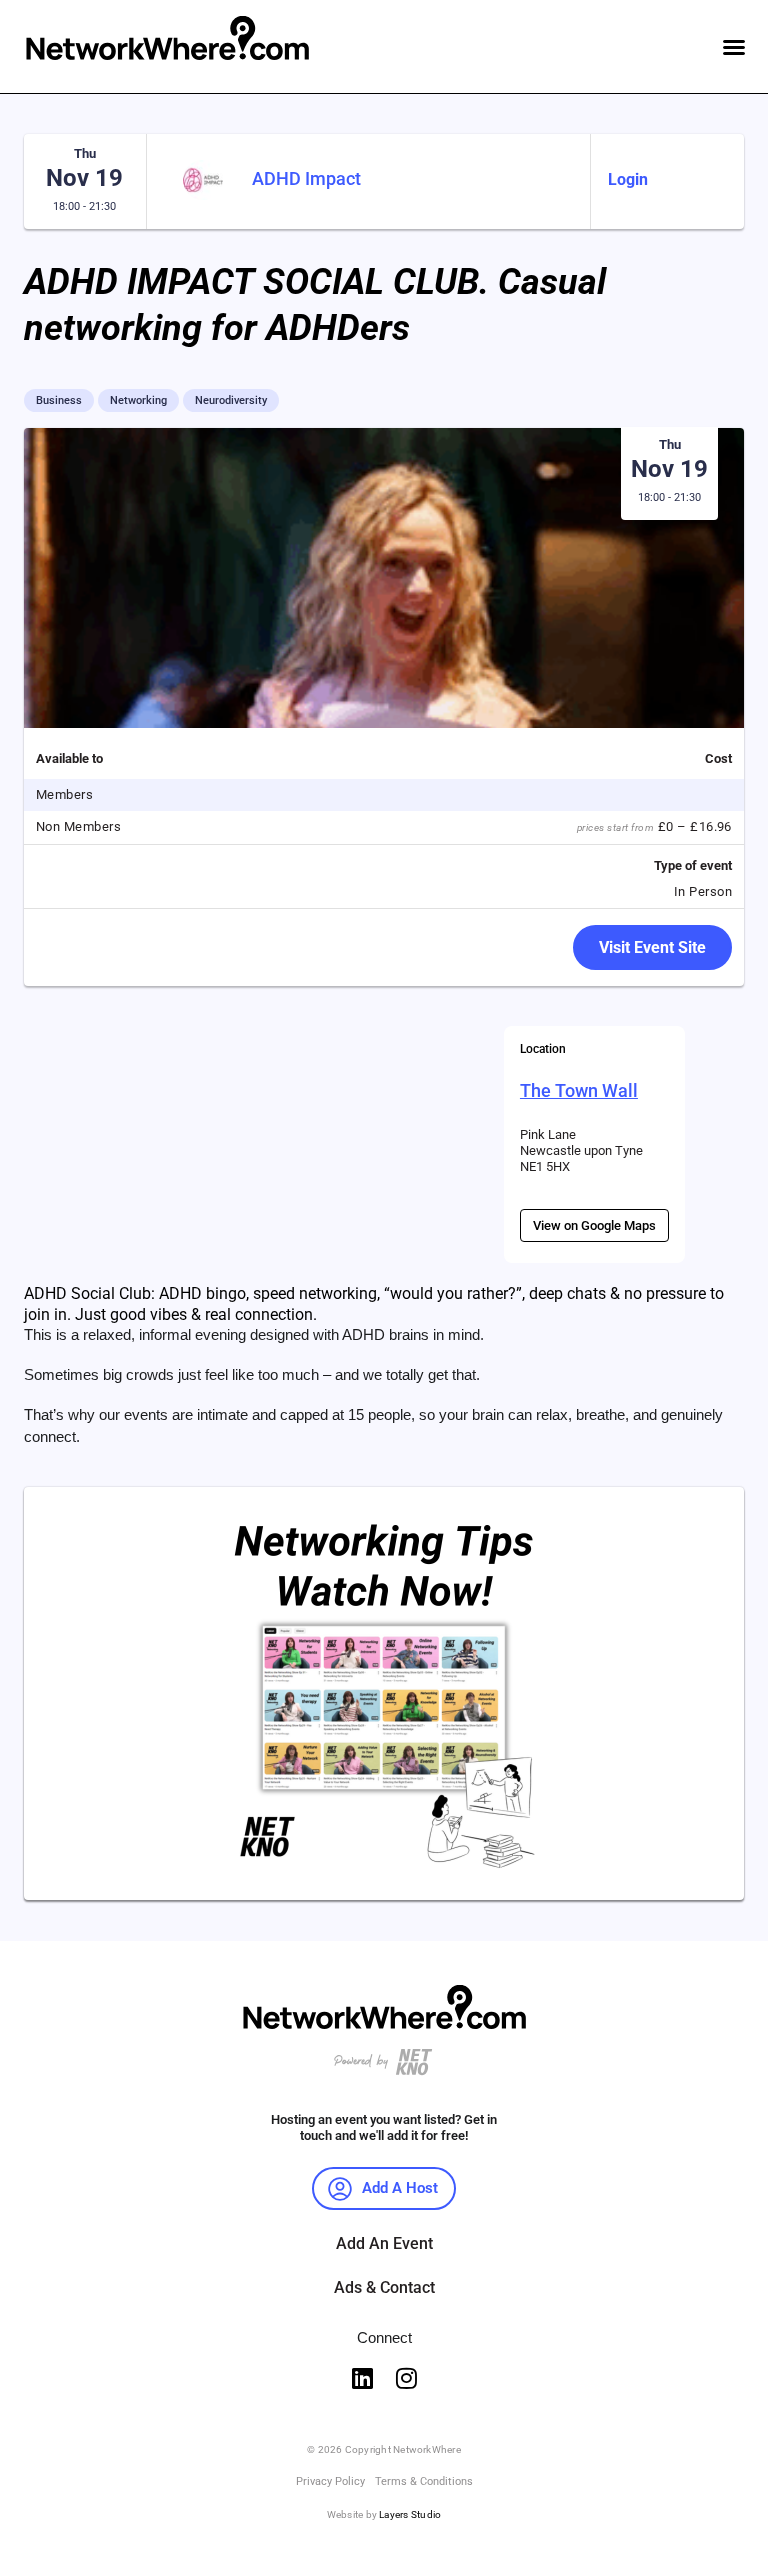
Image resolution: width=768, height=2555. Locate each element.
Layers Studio (410, 2514)
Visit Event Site (652, 947)
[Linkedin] (362, 2378)
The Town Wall (579, 1090)
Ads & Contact (384, 2287)
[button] (734, 47)
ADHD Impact (306, 178)
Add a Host (400, 2188)
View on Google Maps (594, 1225)
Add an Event (384, 2243)
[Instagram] (406, 2378)
